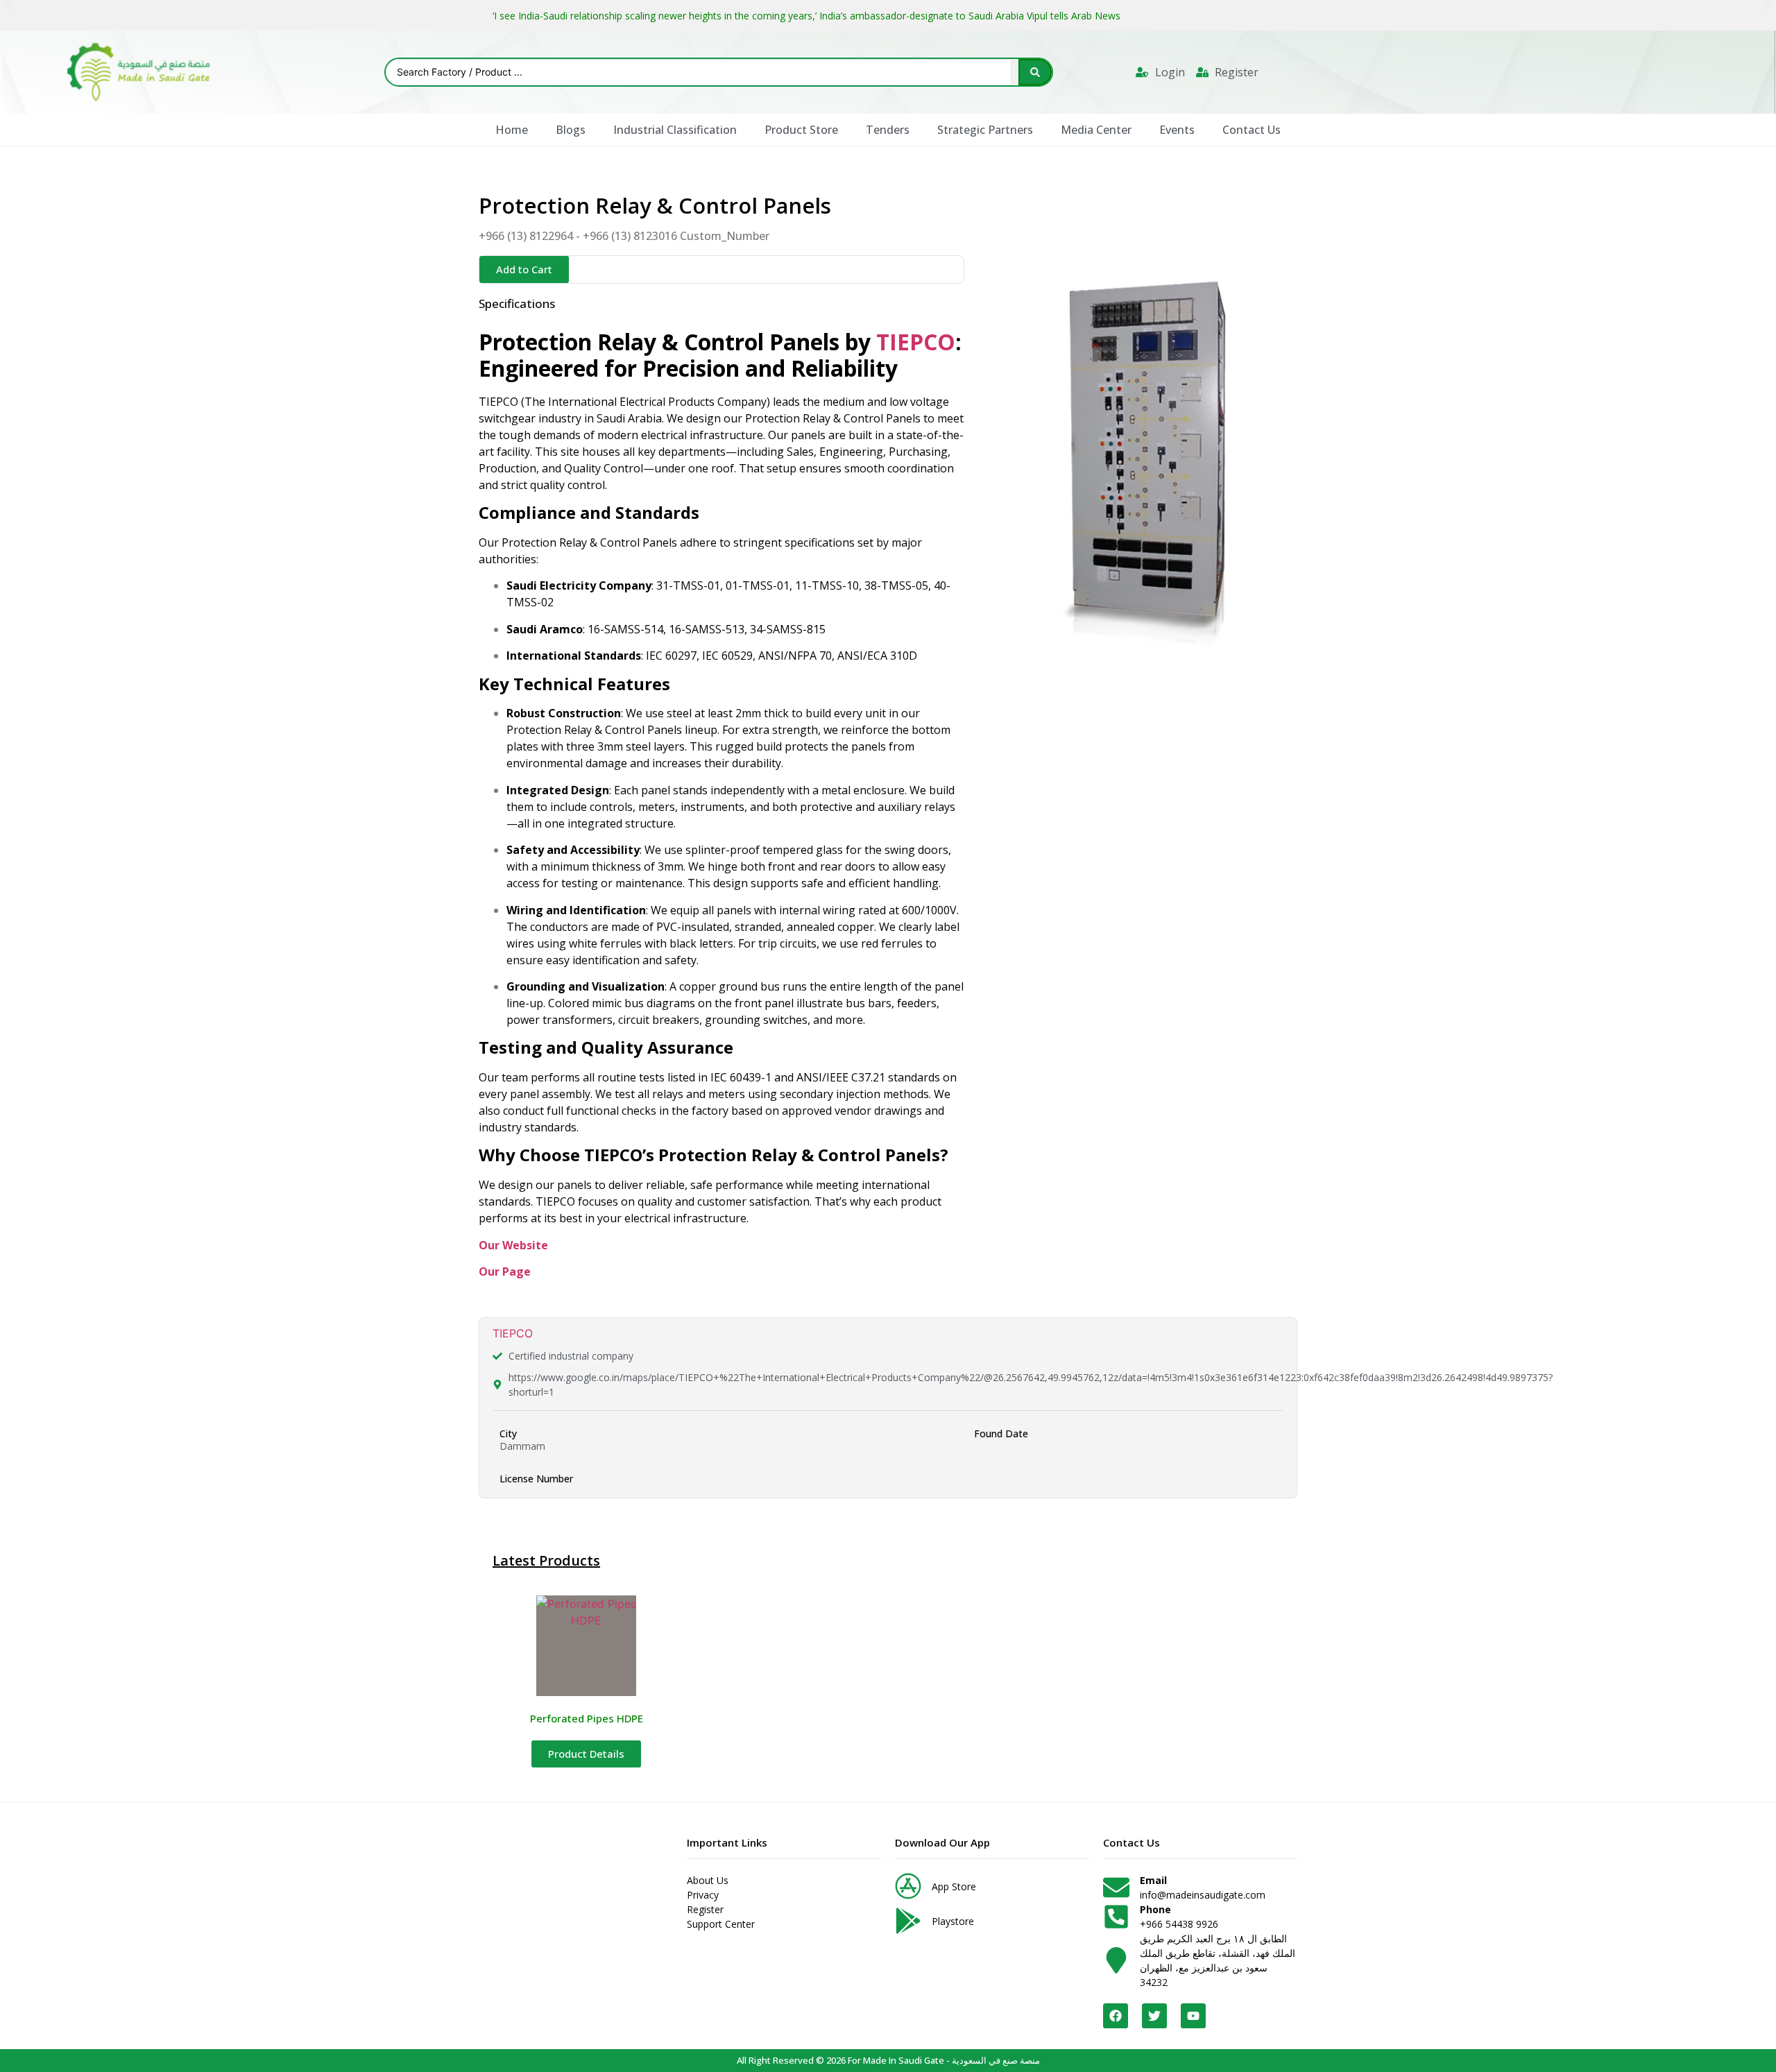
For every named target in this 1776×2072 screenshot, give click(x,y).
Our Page (505, 1272)
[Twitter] (1154, 2016)
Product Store (801, 130)
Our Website (513, 1245)
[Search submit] (1035, 72)
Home (512, 130)
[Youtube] (1193, 2016)
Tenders (888, 130)
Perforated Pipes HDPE (587, 1718)
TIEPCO (916, 342)
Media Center (1096, 130)
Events (1177, 130)
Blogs (571, 130)
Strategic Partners (985, 130)
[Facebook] (1116, 2016)
